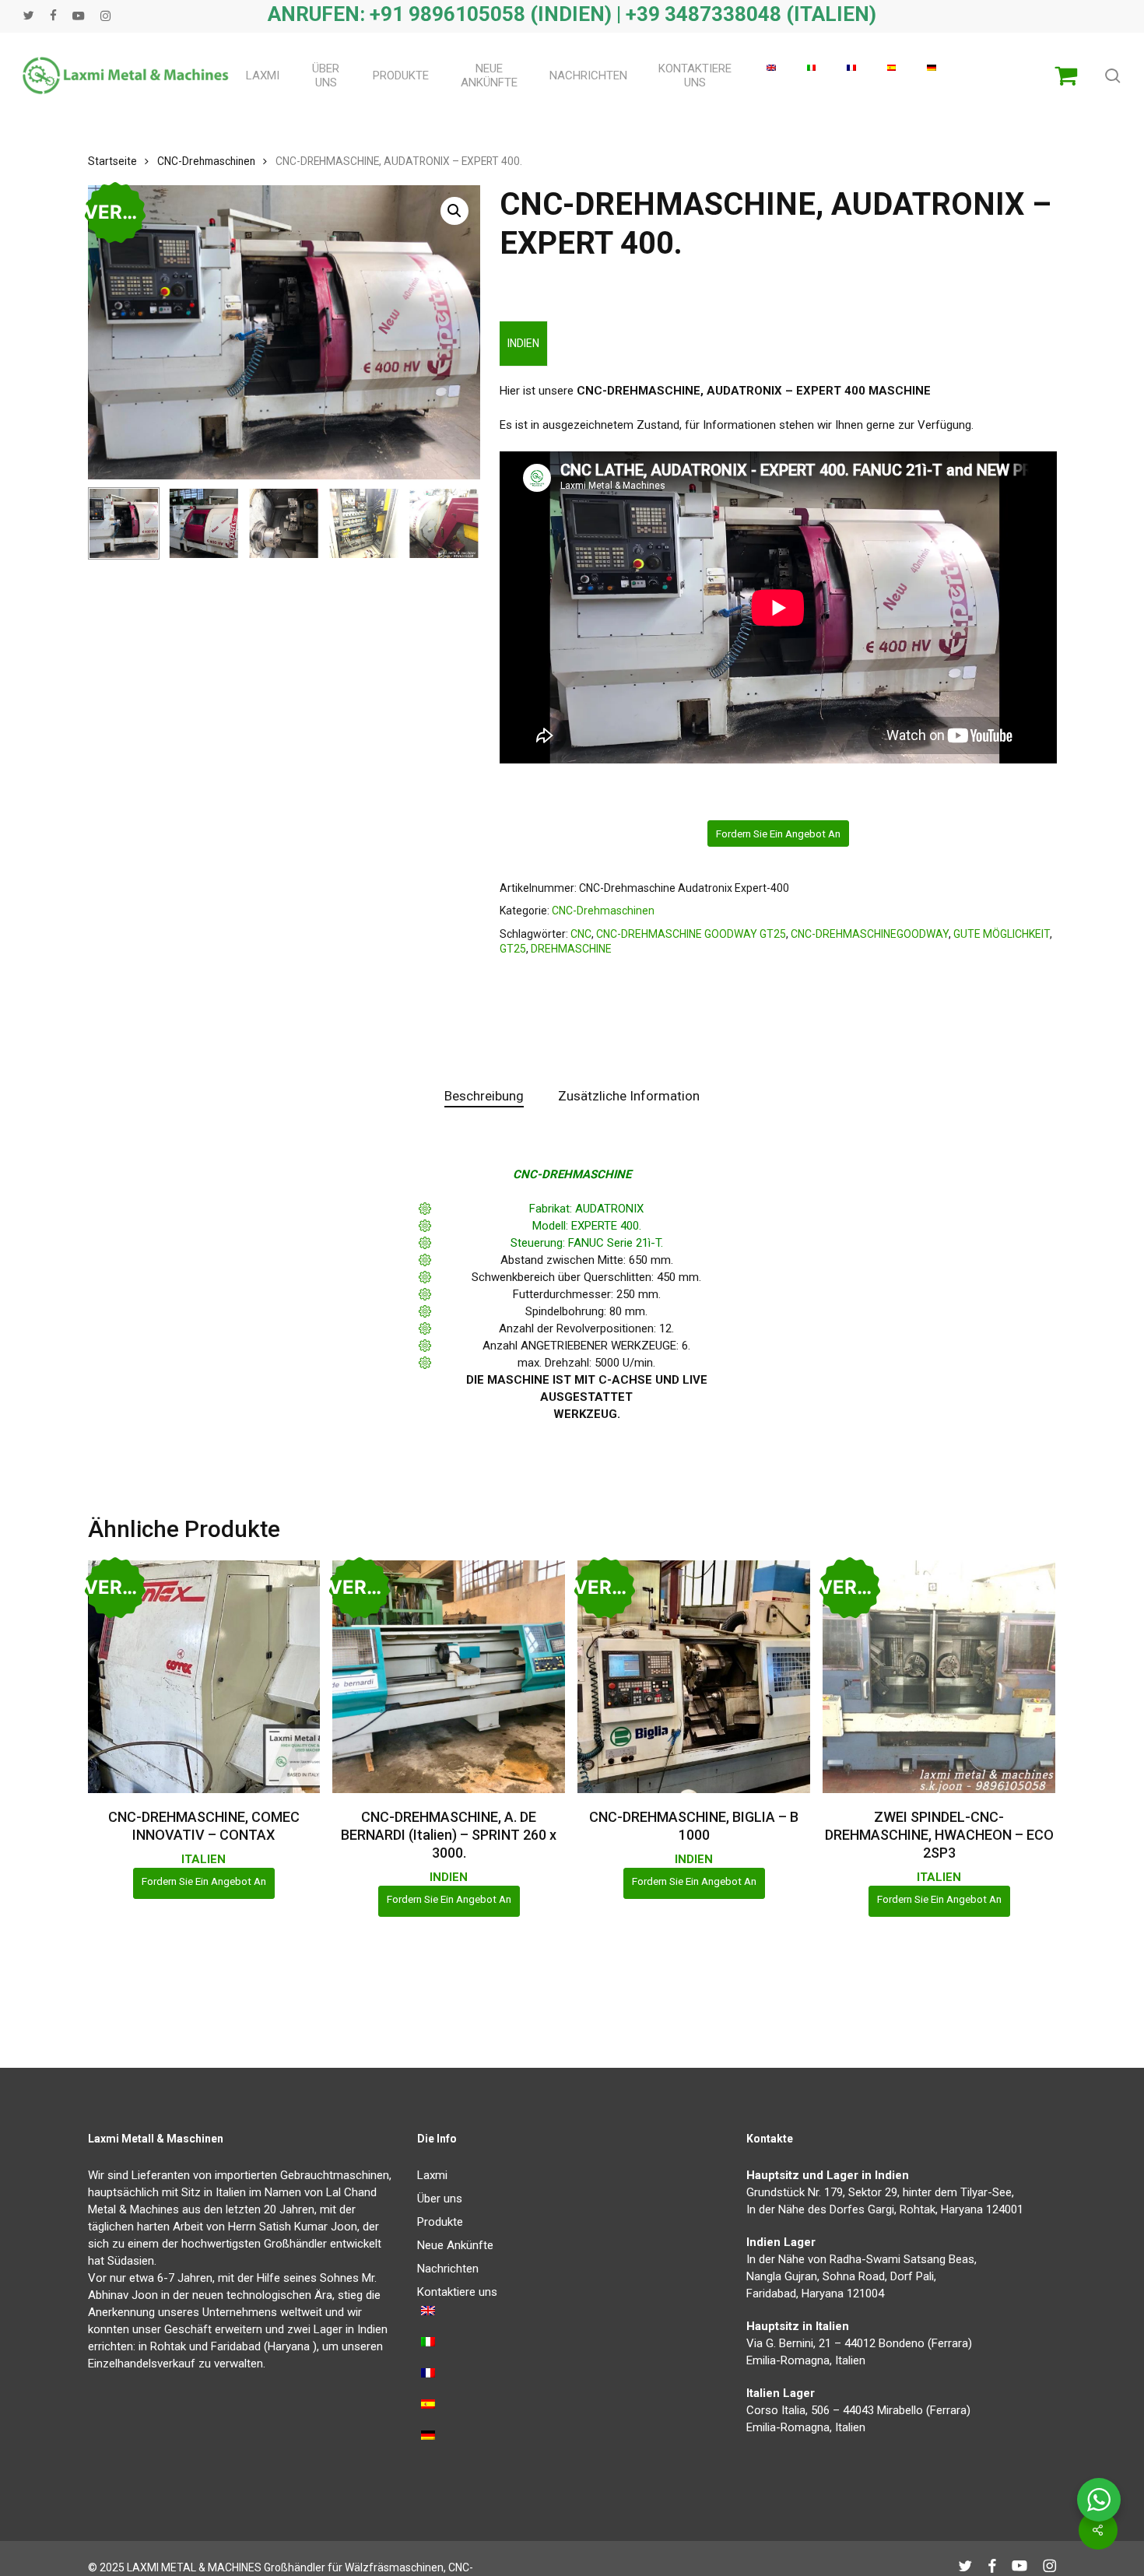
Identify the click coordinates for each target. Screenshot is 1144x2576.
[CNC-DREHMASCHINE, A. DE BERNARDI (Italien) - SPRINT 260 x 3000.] (449, 1677)
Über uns (440, 2199)
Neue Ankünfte (455, 2245)
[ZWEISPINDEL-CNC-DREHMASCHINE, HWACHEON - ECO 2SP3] (939, 1677)
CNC (581, 934)
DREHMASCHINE (571, 949)
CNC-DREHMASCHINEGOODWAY (870, 934)
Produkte (440, 2222)
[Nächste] (455, 523)
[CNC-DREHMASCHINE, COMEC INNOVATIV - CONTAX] (204, 1677)
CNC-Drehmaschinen (206, 161)
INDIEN (523, 343)
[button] (454, 211)
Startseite (112, 161)
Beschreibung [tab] (484, 1096)
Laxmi (432, 2175)
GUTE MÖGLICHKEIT (1002, 934)
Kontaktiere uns (457, 2292)
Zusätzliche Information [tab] (629, 1096)
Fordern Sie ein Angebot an (778, 834)
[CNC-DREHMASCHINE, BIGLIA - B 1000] (694, 1677)
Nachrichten (448, 2269)
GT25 (513, 949)
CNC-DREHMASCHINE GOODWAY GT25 (691, 934)
